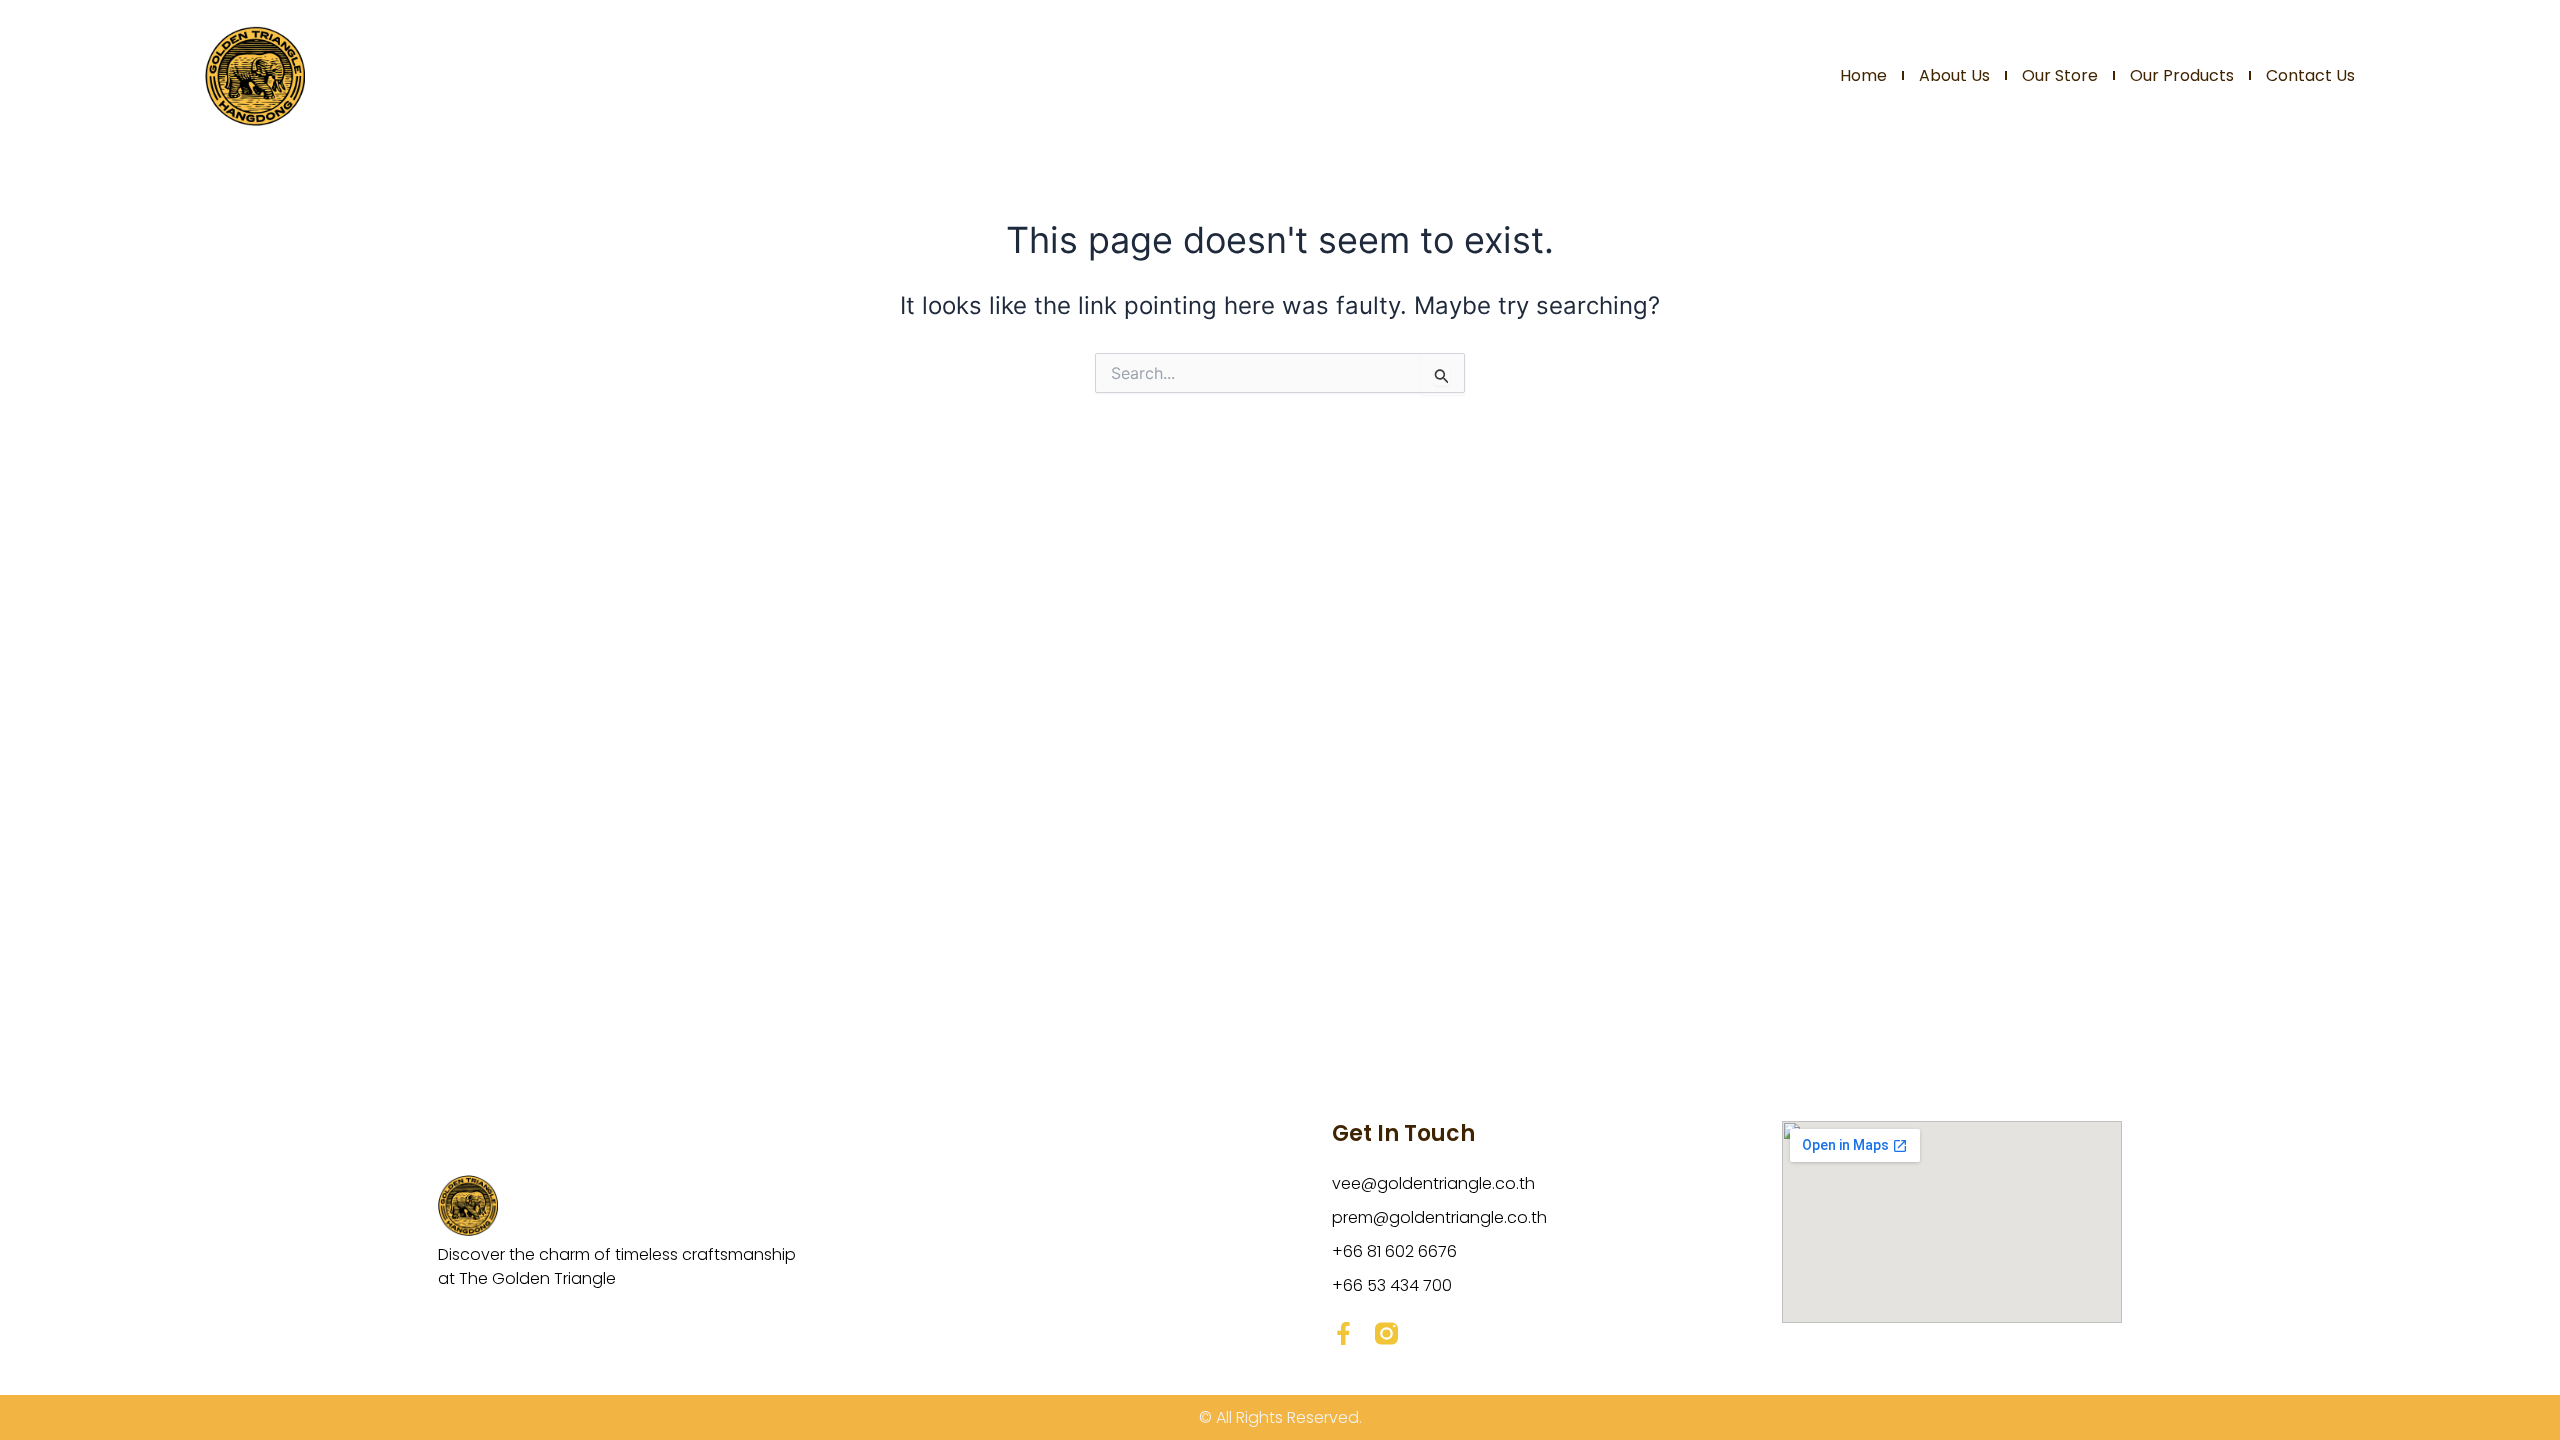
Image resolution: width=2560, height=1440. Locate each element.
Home (1863, 75)
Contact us (2310, 75)
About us (1954, 75)
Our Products (2182, 75)
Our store (2060, 75)
